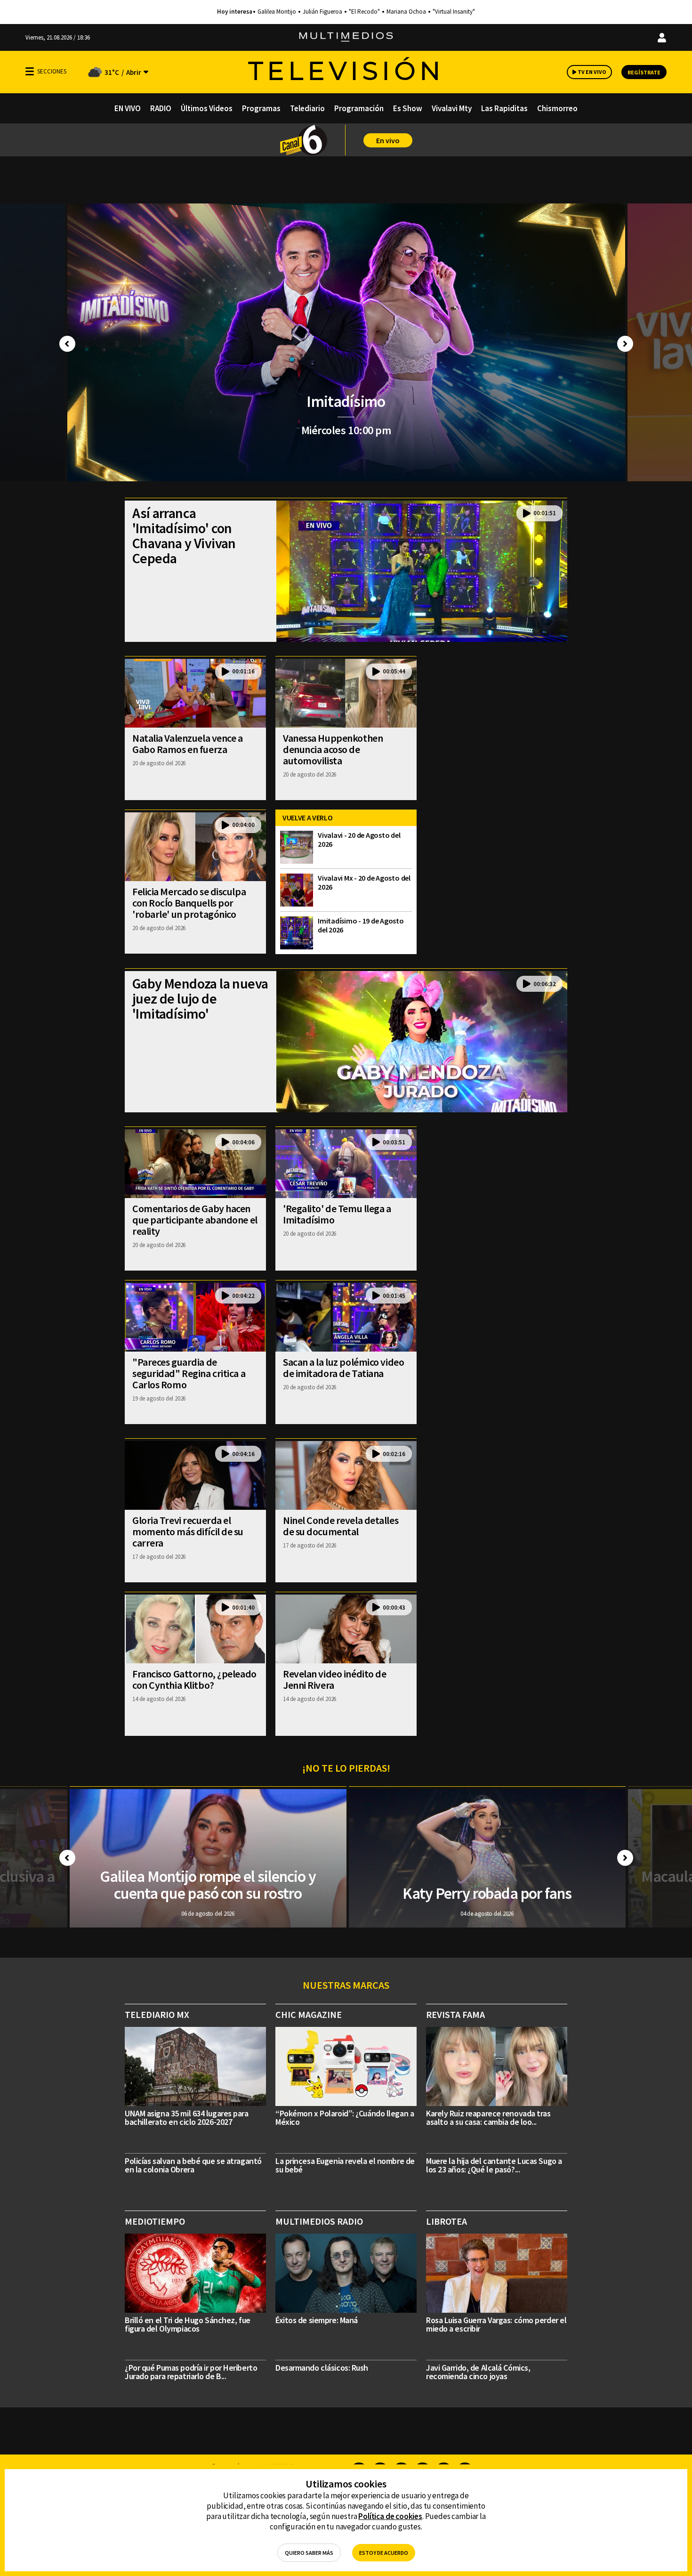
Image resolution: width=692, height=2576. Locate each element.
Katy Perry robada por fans (487, 1893)
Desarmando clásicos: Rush (322, 2368)
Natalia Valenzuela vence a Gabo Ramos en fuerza (188, 744)
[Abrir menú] (30, 71)
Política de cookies (390, 2516)
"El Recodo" (364, 12)
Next (625, 344)
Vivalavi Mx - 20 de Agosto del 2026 (364, 882)
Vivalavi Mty (452, 108)
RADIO (161, 108)
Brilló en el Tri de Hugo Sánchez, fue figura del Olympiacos (188, 2324)
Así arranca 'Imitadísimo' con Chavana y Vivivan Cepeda (184, 535)
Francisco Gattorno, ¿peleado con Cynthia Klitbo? (194, 1679)
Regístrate (644, 72)
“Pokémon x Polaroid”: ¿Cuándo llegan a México (345, 2118)
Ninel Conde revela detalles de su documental (341, 1526)
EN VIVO (128, 108)
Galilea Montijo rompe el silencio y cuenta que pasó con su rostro (208, 1885)
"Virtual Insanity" (454, 12)
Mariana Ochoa (406, 12)
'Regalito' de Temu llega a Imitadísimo (337, 1214)
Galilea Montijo (277, 12)
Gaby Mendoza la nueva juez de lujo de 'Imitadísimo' (200, 998)
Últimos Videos (207, 108)
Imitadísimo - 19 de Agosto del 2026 (361, 925)
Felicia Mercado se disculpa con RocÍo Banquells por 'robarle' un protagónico (189, 903)
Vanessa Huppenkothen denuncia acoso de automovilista (333, 749)
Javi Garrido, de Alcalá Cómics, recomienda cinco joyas (478, 2372)
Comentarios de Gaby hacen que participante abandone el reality (195, 1220)
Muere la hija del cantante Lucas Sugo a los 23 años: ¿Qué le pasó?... (494, 2165)
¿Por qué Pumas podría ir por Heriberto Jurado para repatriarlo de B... (191, 2372)
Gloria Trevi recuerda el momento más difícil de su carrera (188, 1531)
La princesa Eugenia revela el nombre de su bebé (345, 2165)
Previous (67, 344)
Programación (359, 108)
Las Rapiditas (504, 108)
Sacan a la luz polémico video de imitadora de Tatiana (343, 1368)
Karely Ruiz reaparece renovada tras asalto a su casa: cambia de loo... (488, 2118)
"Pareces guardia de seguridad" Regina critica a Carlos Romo (189, 1373)
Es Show (408, 108)
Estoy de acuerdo (384, 2553)
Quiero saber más (309, 2553)
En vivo (388, 140)
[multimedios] (346, 37)
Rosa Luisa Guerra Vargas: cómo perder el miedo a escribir (496, 2324)
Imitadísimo (346, 401)
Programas (261, 108)
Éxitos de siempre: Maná (317, 2320)
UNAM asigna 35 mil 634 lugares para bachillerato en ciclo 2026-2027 (187, 2118)
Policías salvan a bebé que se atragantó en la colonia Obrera (193, 2165)
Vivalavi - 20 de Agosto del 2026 (359, 839)
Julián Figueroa (322, 12)
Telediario (307, 108)
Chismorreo (557, 108)
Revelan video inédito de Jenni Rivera (334, 1679)
